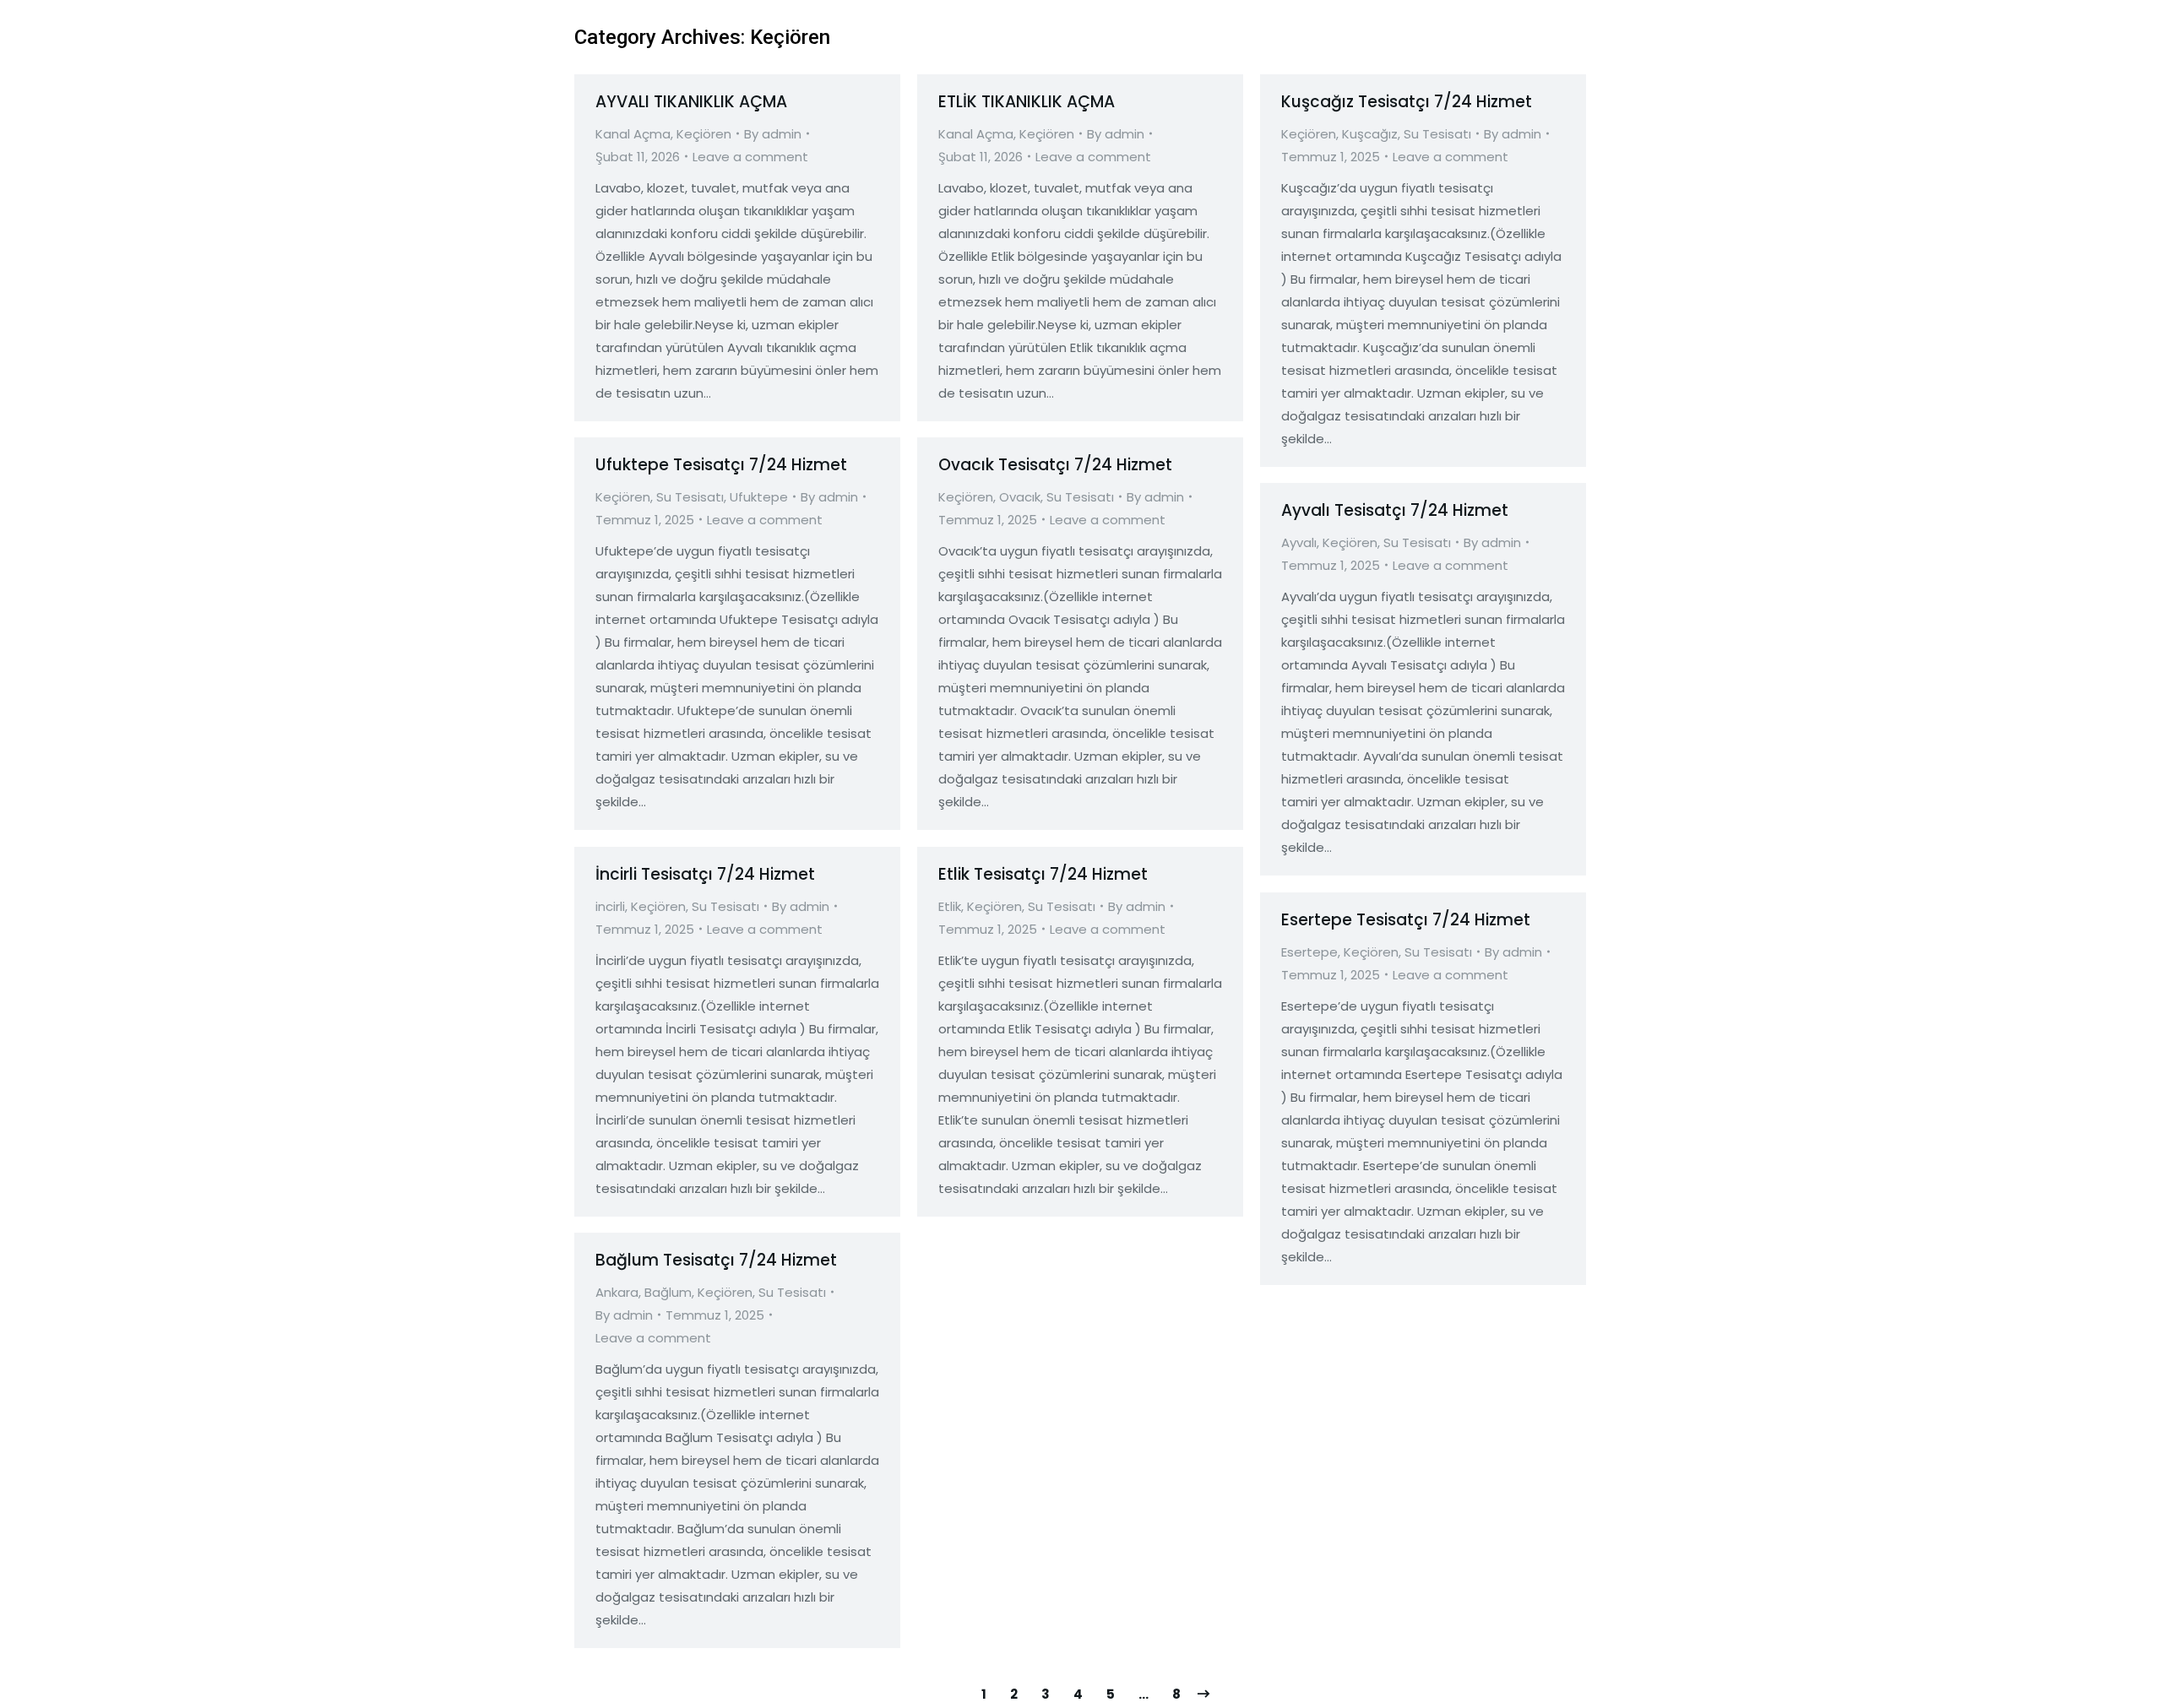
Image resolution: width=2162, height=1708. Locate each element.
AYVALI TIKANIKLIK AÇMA (691, 102)
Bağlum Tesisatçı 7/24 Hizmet (716, 1260)
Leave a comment (750, 157)
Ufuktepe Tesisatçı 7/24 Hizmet (721, 465)
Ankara (617, 1292)
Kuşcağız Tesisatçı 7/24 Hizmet (1407, 102)
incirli (610, 906)
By (773, 134)
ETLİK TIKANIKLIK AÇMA (1027, 102)
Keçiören (704, 134)
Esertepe (1309, 952)
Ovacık (1020, 497)
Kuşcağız (1370, 134)
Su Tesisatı (1437, 134)
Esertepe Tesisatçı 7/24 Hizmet (1406, 920)
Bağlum (668, 1292)
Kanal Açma (633, 134)
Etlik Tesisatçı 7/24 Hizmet (1043, 874)
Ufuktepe (759, 497)
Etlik (950, 906)
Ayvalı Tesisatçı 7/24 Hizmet (1395, 510)
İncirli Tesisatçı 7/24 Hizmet (705, 874)
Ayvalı (1299, 542)
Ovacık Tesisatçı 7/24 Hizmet (1055, 465)
